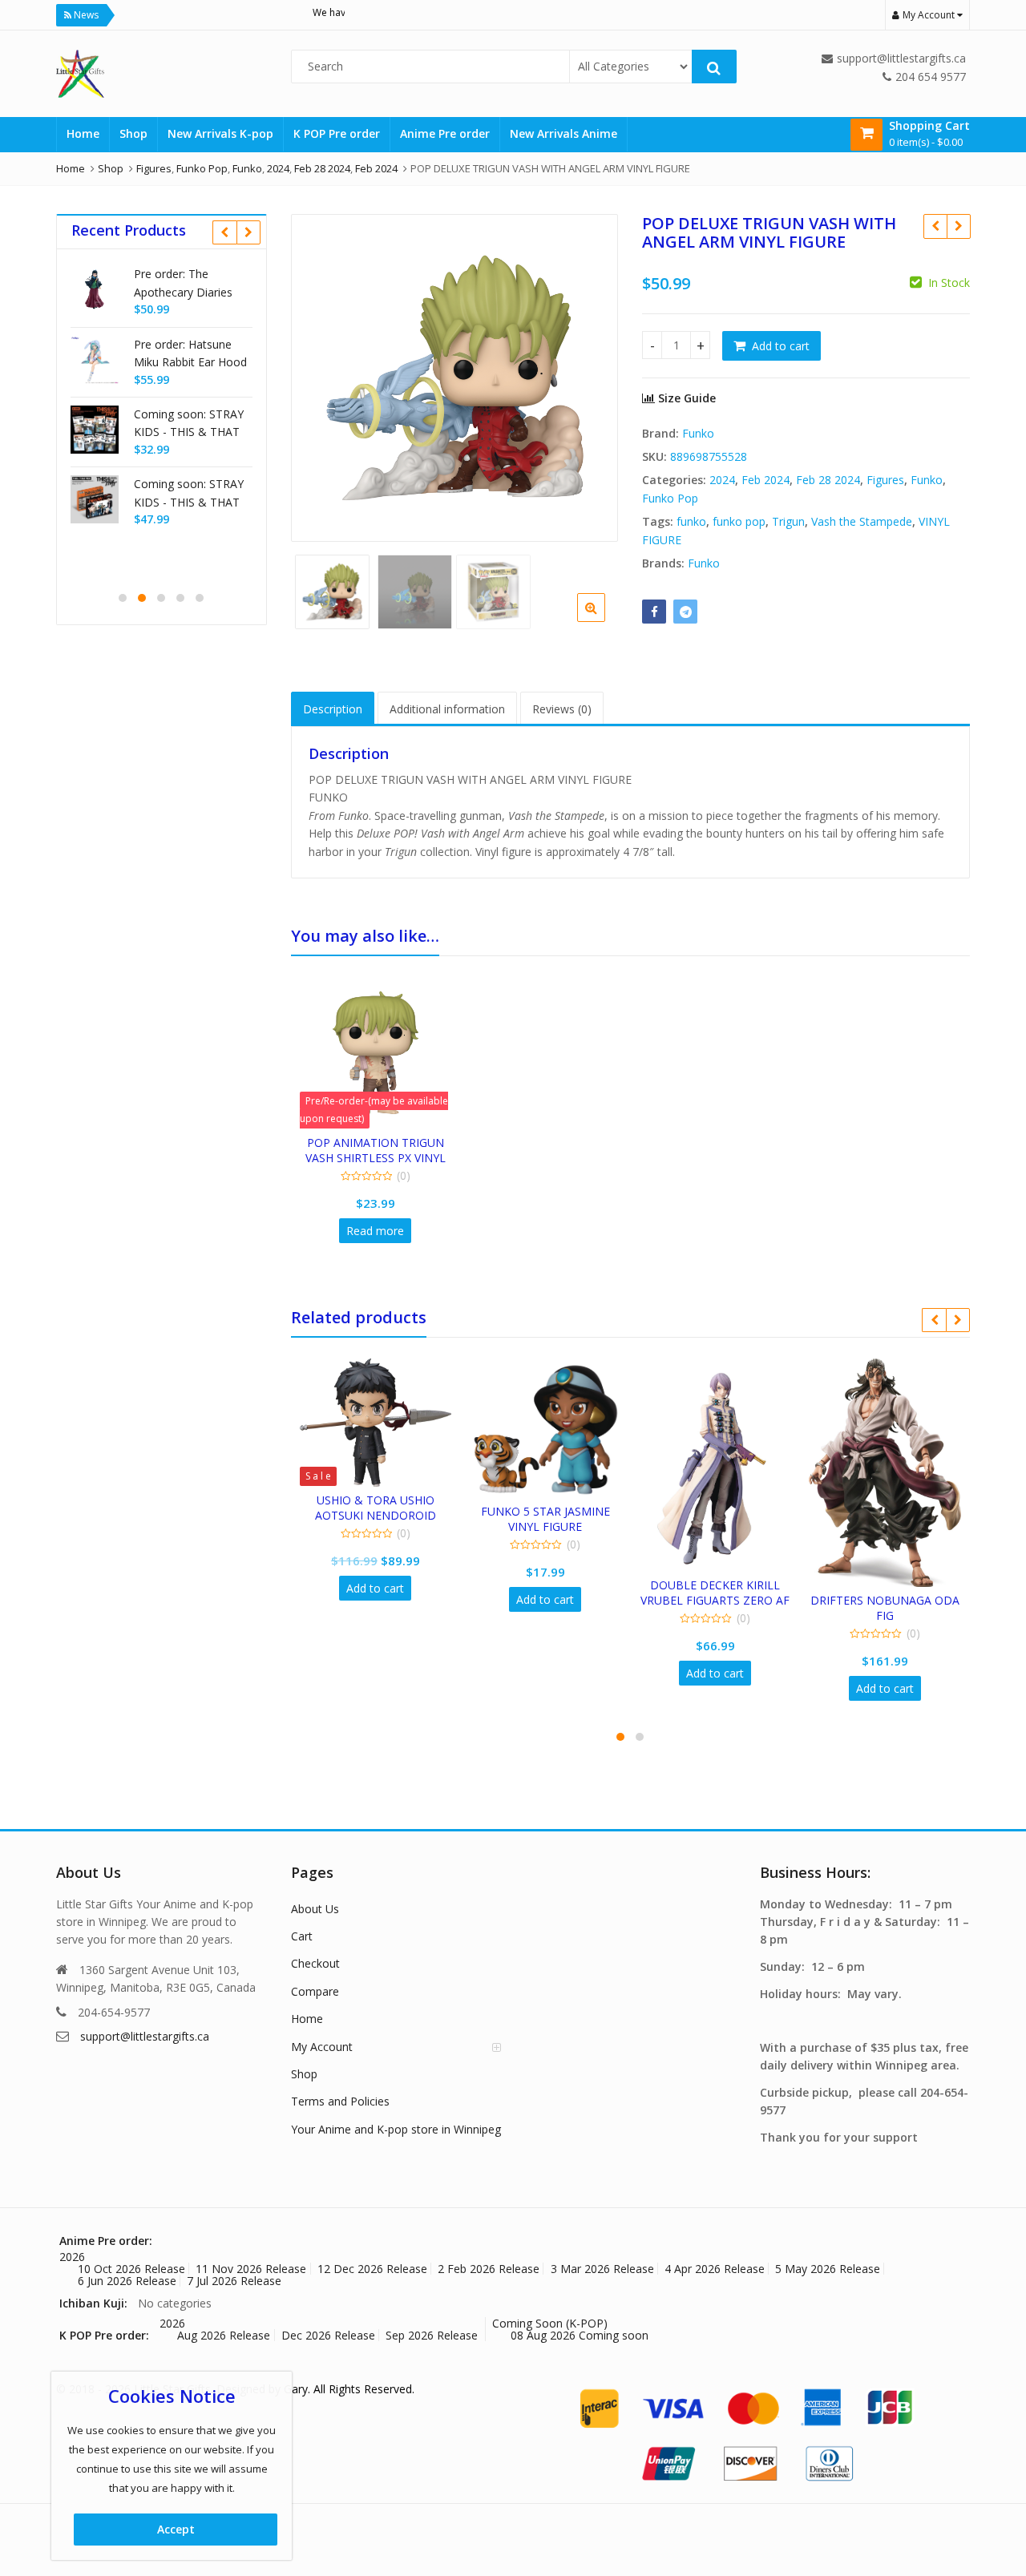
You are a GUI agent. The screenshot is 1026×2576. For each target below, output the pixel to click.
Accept (176, 2529)
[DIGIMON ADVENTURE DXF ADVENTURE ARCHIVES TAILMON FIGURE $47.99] (935, 226)
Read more (375, 1231)
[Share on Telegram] (685, 612)
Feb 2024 (765, 480)
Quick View (383, 1143)
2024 (722, 480)
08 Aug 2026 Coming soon (580, 2335)
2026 (72, 2257)
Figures (885, 480)
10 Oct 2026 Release (131, 2269)
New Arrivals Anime (563, 133)
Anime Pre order (445, 133)
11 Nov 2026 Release (251, 2269)
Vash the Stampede (862, 521)
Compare (315, 1991)
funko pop (739, 521)
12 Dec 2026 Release (372, 2269)
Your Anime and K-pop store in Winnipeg (396, 2129)
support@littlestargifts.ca (145, 2036)
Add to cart (781, 346)
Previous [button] (320, 375)
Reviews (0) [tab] (562, 709)
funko (691, 521)
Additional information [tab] (447, 709)
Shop (133, 133)
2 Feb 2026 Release (489, 2269)
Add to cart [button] (375, 1588)
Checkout (315, 1963)
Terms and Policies (340, 2101)
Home (83, 133)
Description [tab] (333, 709)
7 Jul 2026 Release (234, 2281)
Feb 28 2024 (828, 480)
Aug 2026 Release (224, 2335)
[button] (604, 620)
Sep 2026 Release (432, 2335)
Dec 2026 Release (328, 2335)
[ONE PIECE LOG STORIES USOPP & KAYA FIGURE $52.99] (958, 226)
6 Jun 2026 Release (127, 2281)
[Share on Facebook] (654, 612)
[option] (455, 378)
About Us (315, 1909)
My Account (322, 2047)
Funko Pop (670, 498)
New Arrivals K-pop (220, 133)
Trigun (788, 521)
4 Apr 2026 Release (715, 2269)
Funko (698, 433)
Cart (302, 1936)
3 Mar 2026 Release (602, 2269)
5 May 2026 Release (828, 2269)
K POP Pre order (337, 133)
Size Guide (685, 398)
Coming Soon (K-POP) (550, 2323)
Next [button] (589, 375)
